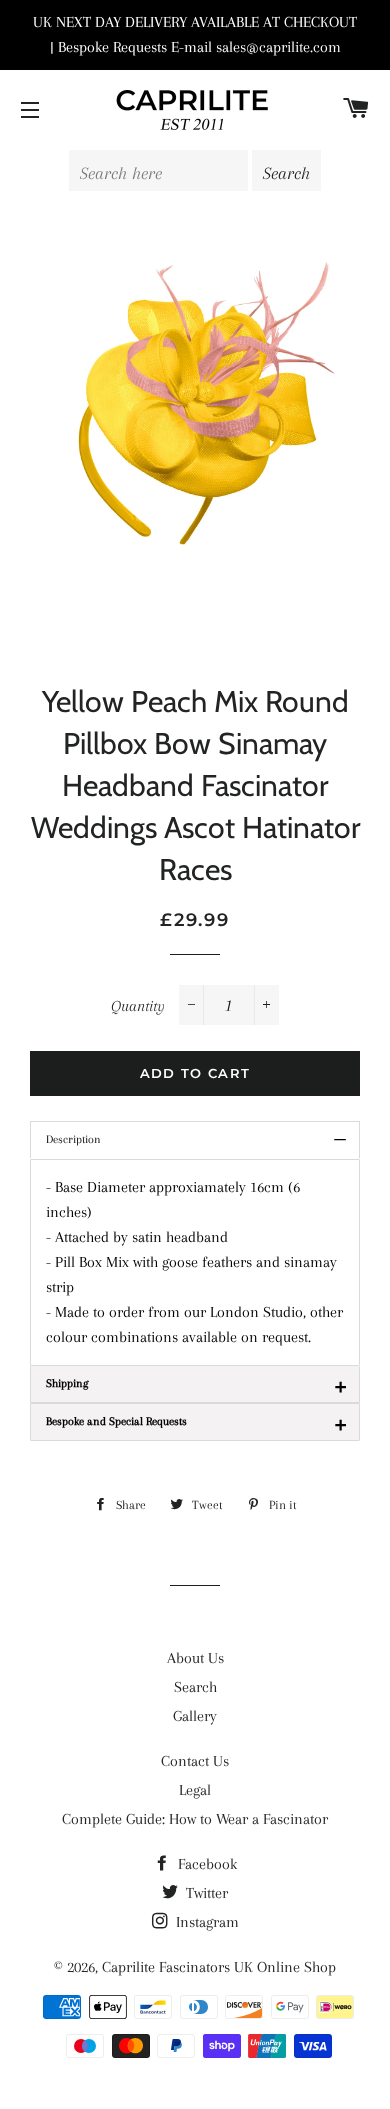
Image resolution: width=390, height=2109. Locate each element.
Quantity (138, 1006)
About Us (195, 1658)
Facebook (205, 1864)
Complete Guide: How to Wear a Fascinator (195, 1819)
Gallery (195, 1716)
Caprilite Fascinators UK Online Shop (219, 1967)
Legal (195, 1790)
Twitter (205, 1893)
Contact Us (195, 1761)
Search (195, 1687)
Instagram (205, 1922)
